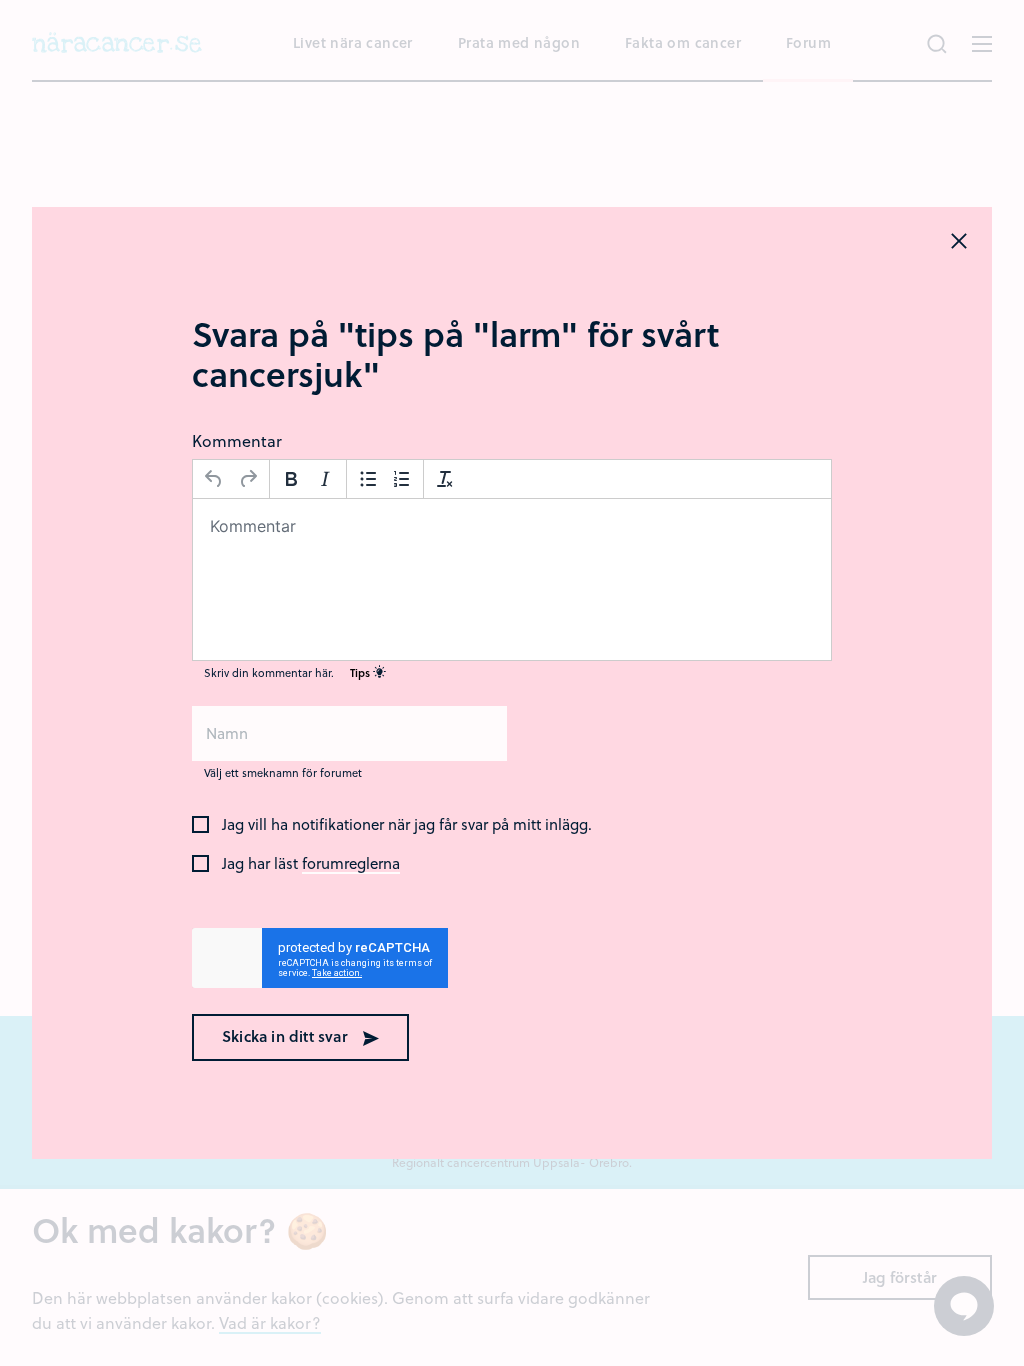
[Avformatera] (445, 479)
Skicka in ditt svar (287, 1036)
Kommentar (237, 440)
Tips (361, 672)
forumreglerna (351, 864)
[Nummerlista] (402, 479)
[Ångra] (214, 479)
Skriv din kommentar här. (288, 672)
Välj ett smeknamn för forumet (283, 772)
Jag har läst (311, 864)
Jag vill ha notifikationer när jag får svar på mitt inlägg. (407, 825)
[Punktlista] (368, 479)
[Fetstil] (291, 479)
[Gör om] (248, 479)
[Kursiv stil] (325, 479)
